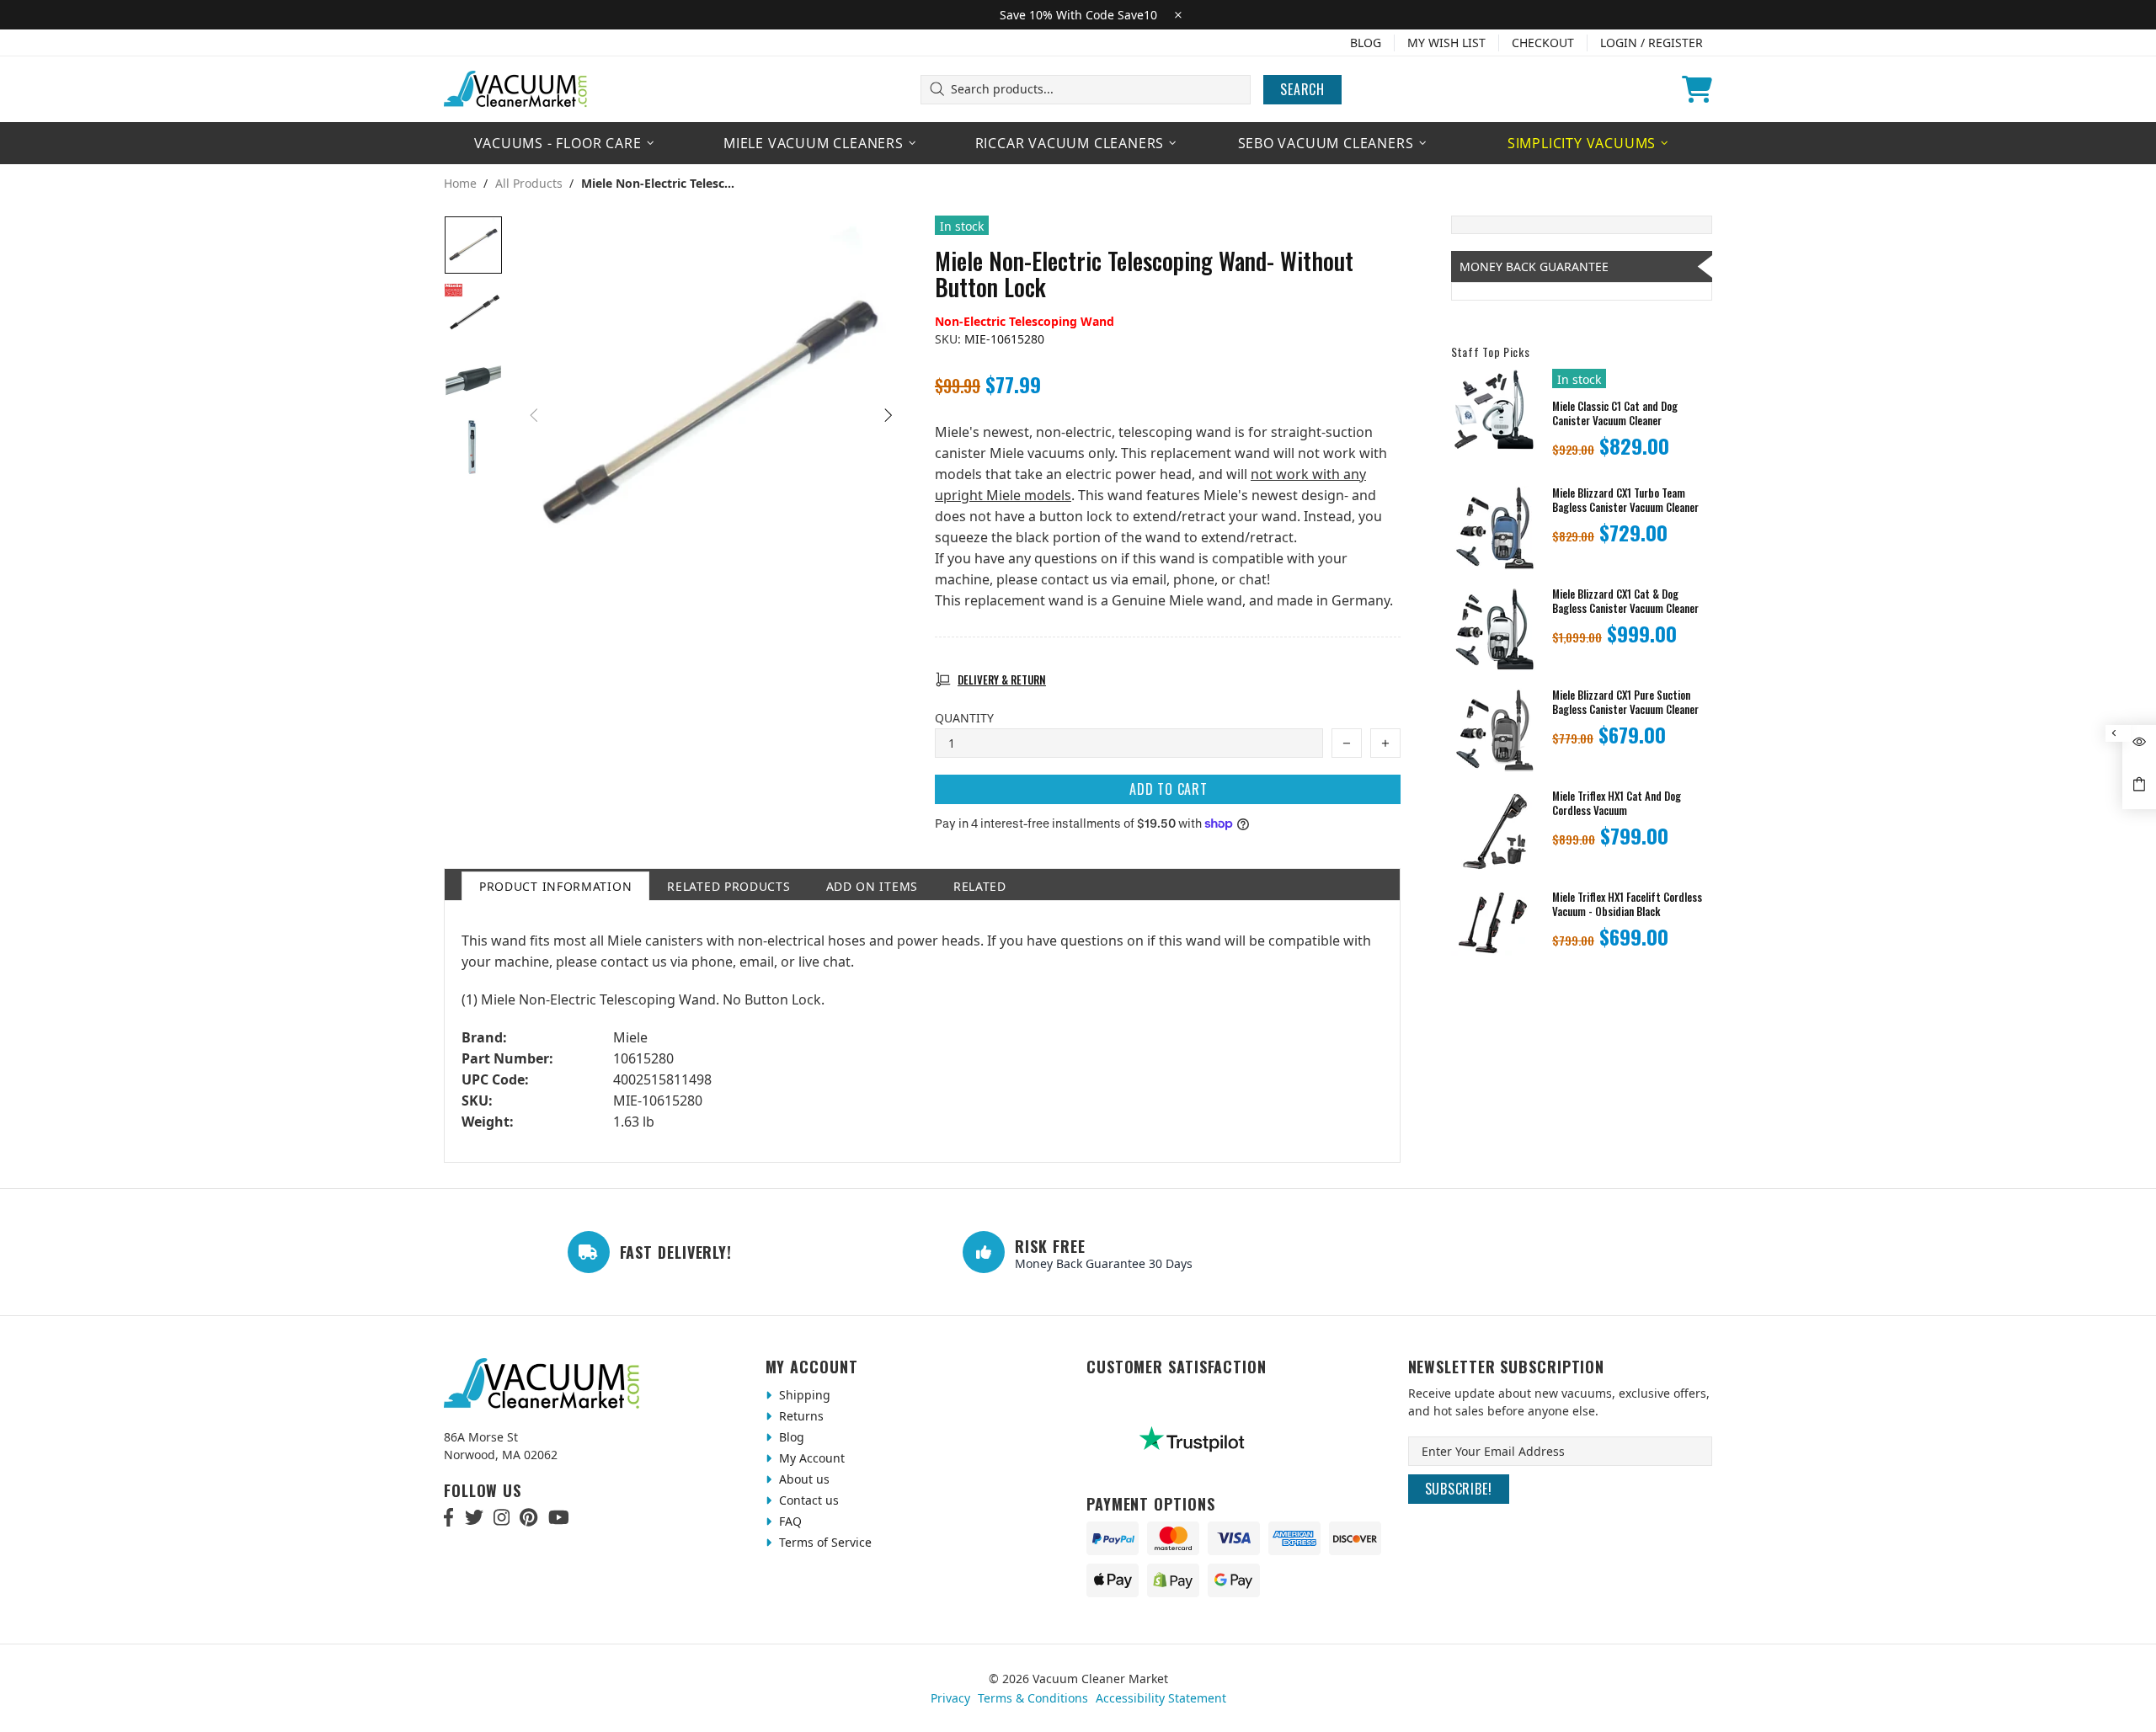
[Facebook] (449, 1517)
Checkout (1543, 43)
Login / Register (1652, 43)
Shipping (803, 1395)
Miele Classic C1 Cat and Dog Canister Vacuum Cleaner (1615, 413)
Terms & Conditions (1033, 1698)
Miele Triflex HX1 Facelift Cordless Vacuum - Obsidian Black (1627, 904)
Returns (800, 1416)
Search (1302, 89)
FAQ (789, 1521)
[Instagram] (502, 1517)
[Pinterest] (528, 1517)
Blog (1366, 43)
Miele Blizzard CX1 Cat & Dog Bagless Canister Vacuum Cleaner (1625, 601)
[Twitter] (474, 1517)
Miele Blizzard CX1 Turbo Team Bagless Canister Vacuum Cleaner (1625, 500)
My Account (810, 1458)
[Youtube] (559, 1517)
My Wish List (1446, 43)
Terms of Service (824, 1542)
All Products (529, 184)
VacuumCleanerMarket (516, 89)
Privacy (950, 1698)
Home (460, 184)
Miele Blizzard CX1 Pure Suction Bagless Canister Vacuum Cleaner (1625, 702)
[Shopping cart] (1697, 89)
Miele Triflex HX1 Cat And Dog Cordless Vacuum (1617, 803)
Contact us (807, 1500)
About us (803, 1479)
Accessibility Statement (1161, 1698)
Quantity (964, 718)
